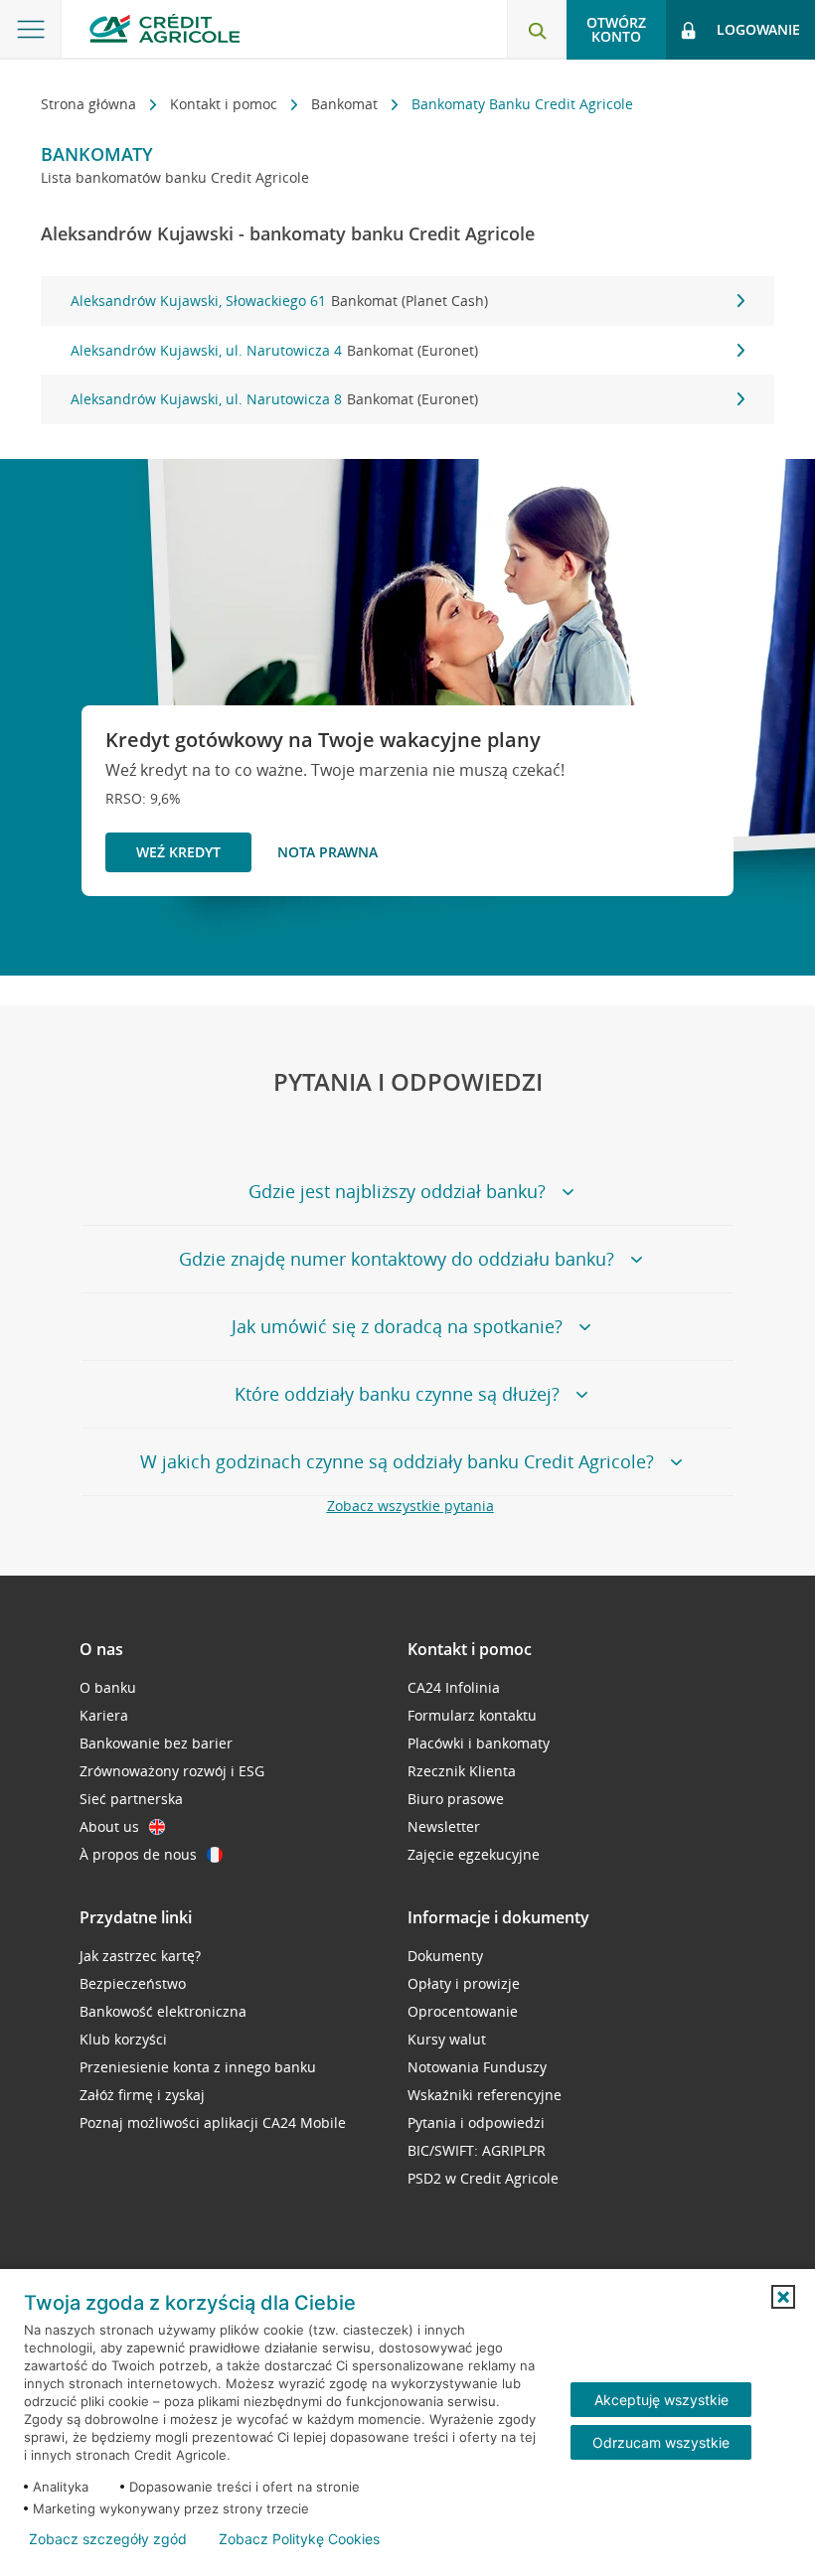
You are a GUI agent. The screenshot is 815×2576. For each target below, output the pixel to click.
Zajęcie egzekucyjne (474, 1854)
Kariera (104, 1715)
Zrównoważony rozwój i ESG (172, 1771)
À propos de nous (138, 1854)
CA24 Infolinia (454, 1687)
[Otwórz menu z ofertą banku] (31, 30)
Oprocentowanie (463, 2011)
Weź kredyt (178, 852)
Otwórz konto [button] (616, 29)
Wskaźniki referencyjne (485, 2095)
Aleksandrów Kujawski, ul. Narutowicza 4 (274, 350)
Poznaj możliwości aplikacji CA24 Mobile (213, 2122)
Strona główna (90, 104)
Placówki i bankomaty (479, 1743)
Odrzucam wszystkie (661, 2442)
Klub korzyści (123, 2039)
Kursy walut (447, 2039)
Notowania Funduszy (477, 2067)
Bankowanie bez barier (156, 1743)
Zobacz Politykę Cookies (299, 2539)
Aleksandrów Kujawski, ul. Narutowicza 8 (274, 399)
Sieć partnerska (131, 1799)
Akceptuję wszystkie (661, 2400)
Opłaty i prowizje (464, 1983)
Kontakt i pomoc (226, 104)
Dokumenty (445, 1956)
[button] (783, 2297)
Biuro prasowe (456, 1799)
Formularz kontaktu (472, 1715)
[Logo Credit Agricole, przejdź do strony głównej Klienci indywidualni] (164, 28)
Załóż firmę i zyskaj (142, 2095)
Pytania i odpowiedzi (476, 2122)
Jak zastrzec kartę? (140, 1956)
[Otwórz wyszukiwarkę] (537, 30)
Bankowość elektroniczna (163, 2011)
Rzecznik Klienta (462, 1771)
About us (109, 1826)
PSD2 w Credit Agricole (483, 2178)
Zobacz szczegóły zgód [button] (108, 2539)
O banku (108, 1687)
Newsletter (444, 1826)
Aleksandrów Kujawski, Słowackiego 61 (279, 301)
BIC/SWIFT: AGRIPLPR (477, 2150)
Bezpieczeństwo (133, 1983)
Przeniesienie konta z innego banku (198, 2067)
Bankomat (346, 104)
